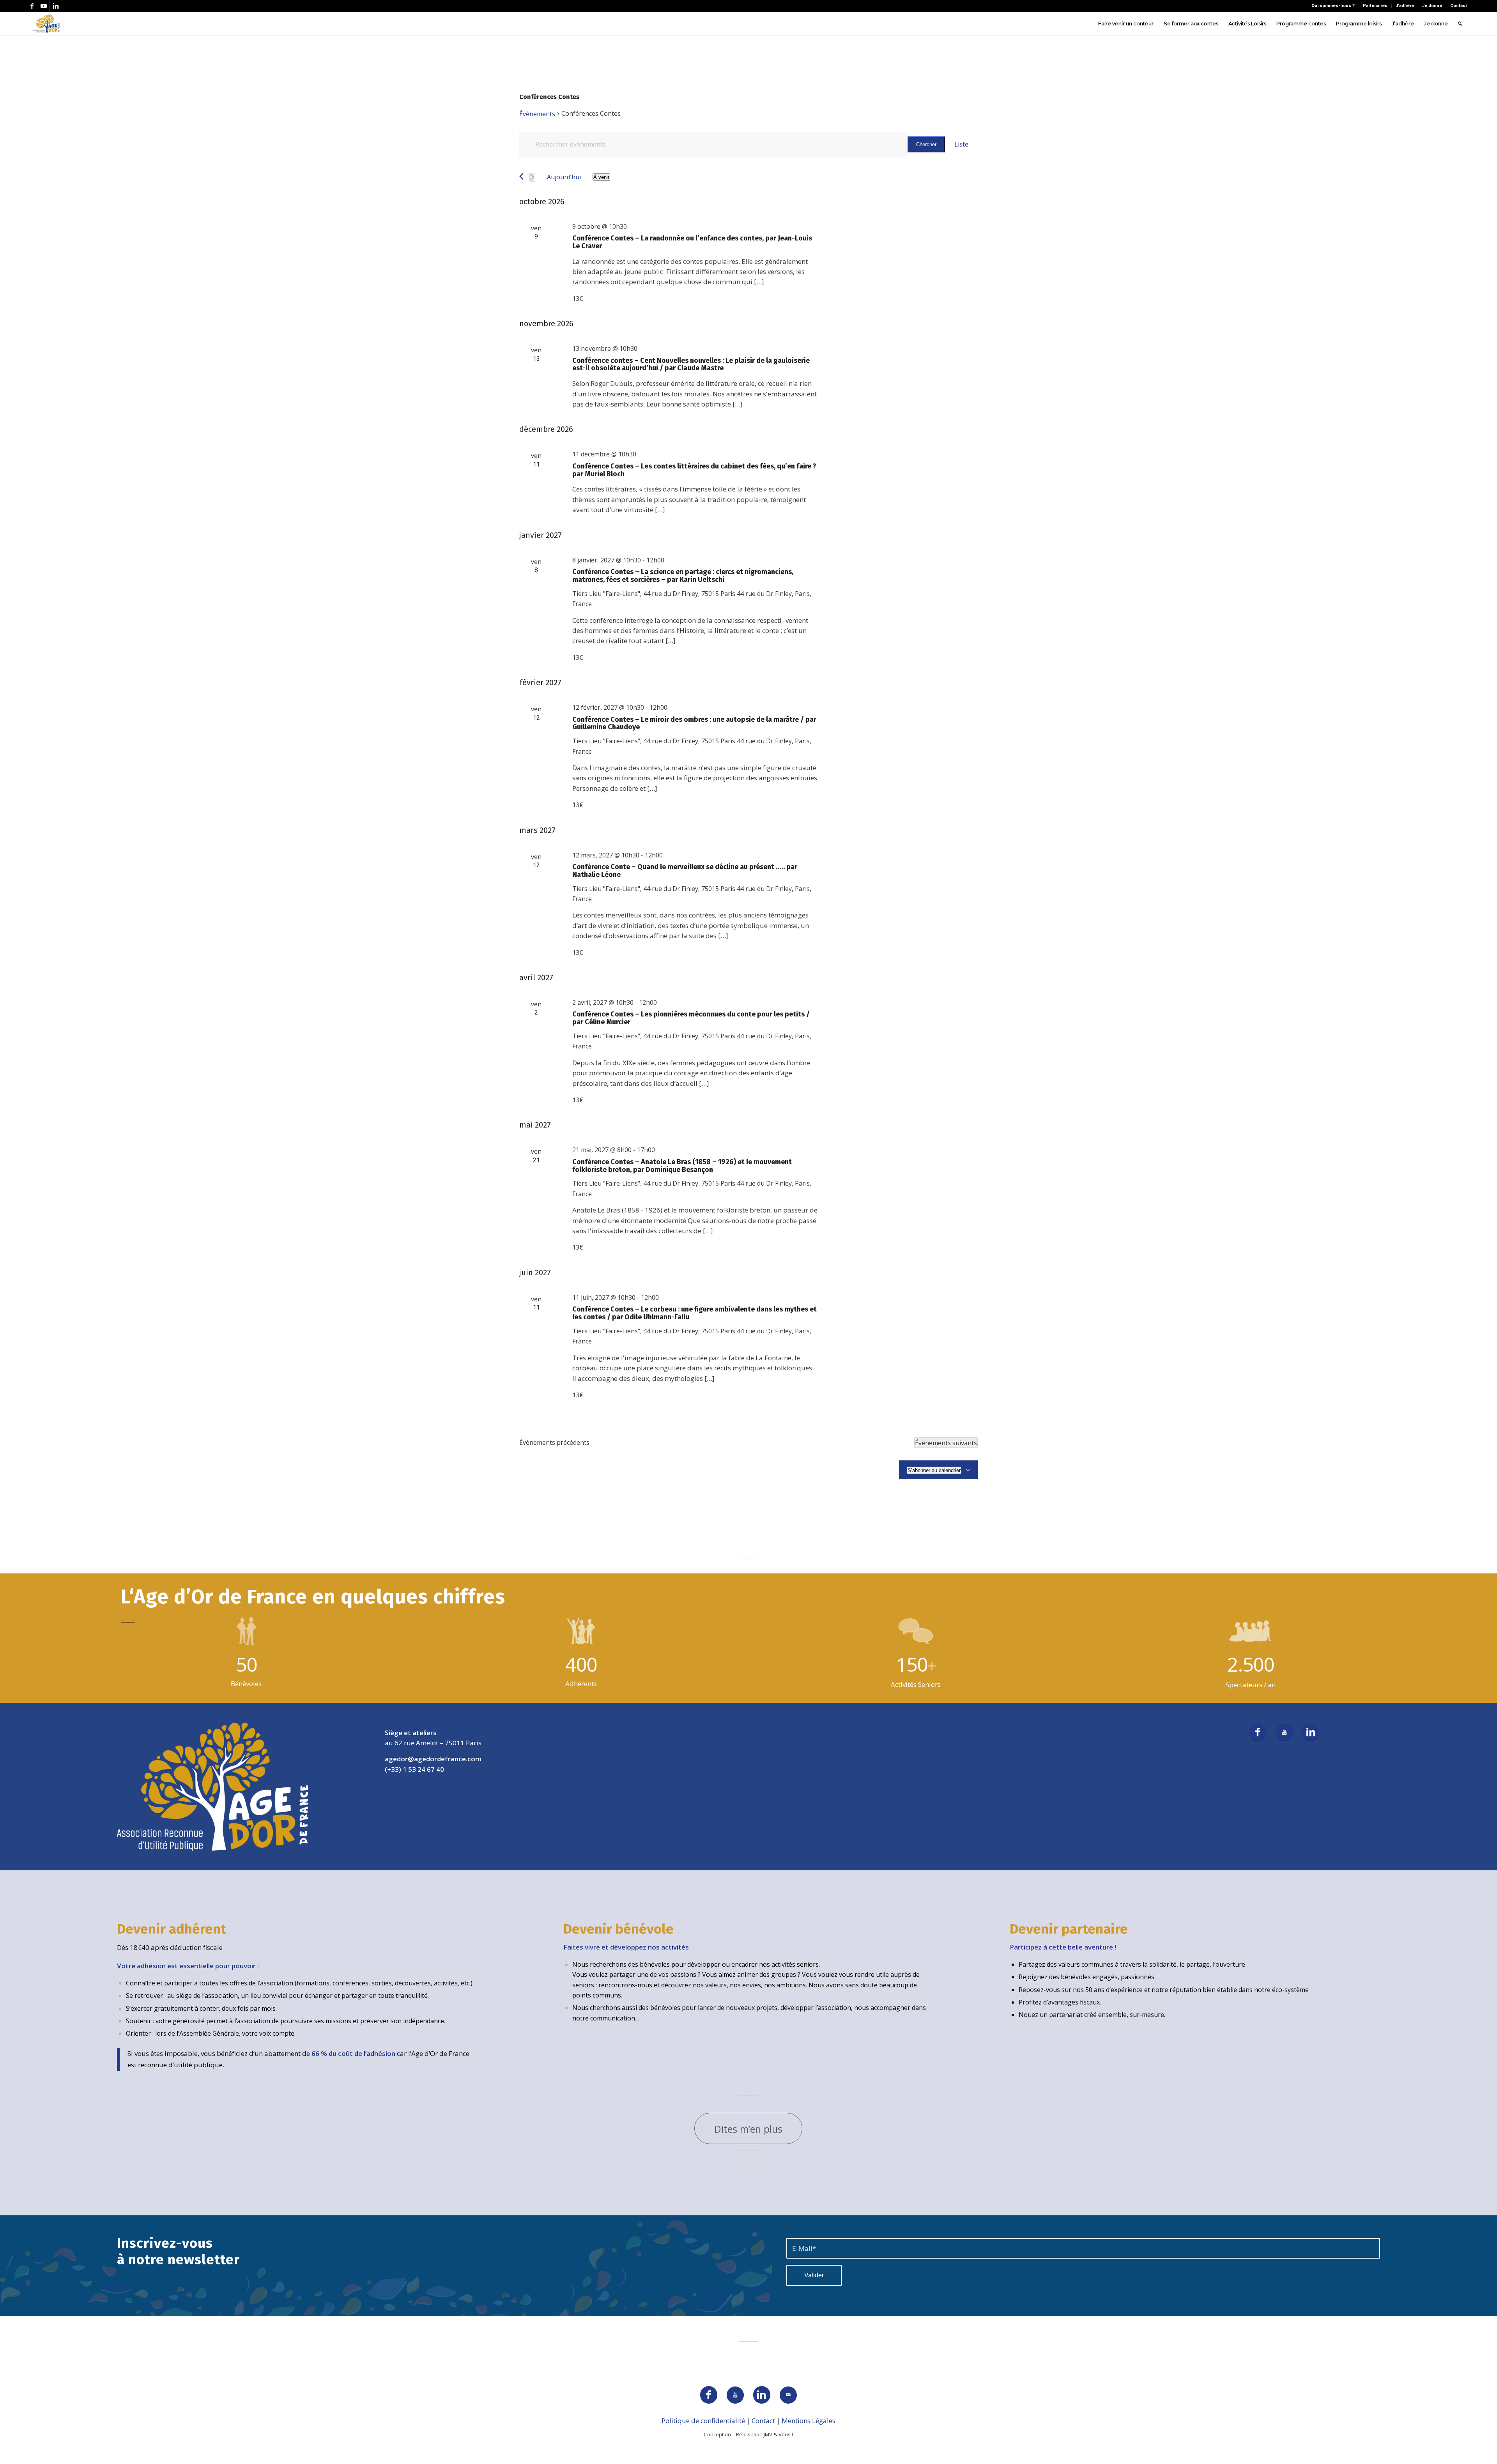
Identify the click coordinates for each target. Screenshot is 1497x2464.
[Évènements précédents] (521, 176)
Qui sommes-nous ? (1333, 6)
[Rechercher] (1460, 23)
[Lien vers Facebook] (32, 6)
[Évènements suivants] (532, 177)
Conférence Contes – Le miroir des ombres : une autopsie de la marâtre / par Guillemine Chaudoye (694, 723)
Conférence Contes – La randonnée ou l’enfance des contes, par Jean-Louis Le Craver (692, 242)
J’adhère (1405, 6)
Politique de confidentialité (703, 2421)
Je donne (1432, 6)
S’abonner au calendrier (934, 1470)
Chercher (926, 144)
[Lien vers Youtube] (44, 6)
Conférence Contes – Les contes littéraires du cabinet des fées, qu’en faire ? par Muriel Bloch (694, 470)
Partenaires (1375, 6)
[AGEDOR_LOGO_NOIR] (46, 23)
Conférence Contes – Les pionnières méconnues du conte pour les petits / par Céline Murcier (691, 1018)
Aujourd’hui (564, 177)
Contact (1459, 6)
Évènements (537, 114)
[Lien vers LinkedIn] (56, 6)
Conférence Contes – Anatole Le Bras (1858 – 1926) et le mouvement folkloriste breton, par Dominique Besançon (682, 1166)
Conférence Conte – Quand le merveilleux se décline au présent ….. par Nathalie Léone (685, 871)
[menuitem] (1333, 6)
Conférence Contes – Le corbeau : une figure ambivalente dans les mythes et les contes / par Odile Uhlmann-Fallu (695, 1313)
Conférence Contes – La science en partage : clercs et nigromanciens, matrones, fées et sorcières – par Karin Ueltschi (683, 576)
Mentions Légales (809, 2421)
